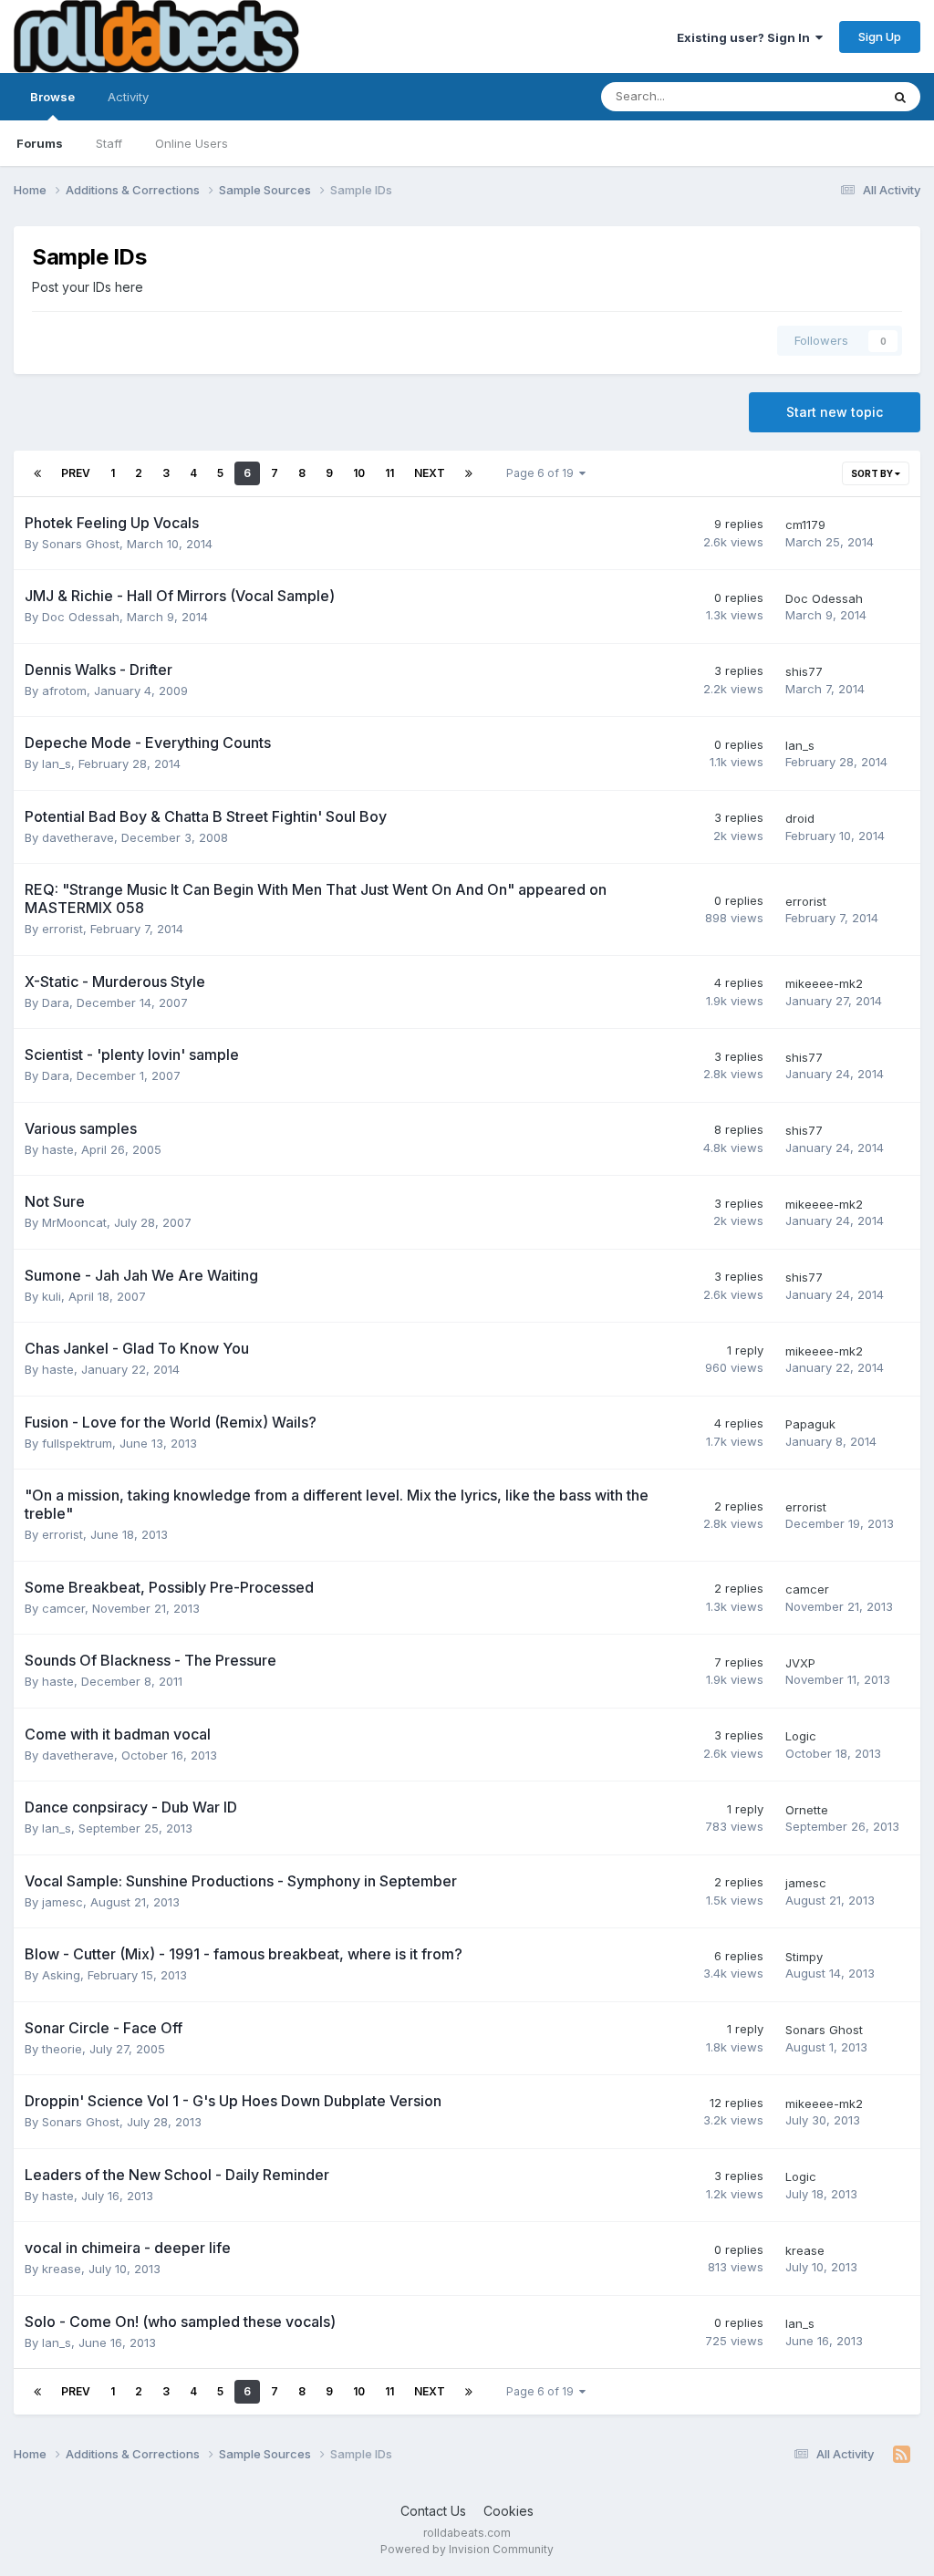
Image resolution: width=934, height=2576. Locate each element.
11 (389, 473)
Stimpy (804, 1957)
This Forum (825, 96)
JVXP (800, 1663)
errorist (62, 929)
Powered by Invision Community (467, 2549)
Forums (40, 143)
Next (430, 473)
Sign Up (880, 36)
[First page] (37, 473)
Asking (61, 1975)
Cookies (509, 2511)
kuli (52, 1296)
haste (58, 1149)
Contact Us (433, 2511)
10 (359, 473)
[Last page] (469, 473)
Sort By (873, 473)
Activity (128, 97)
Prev (76, 473)
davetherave (78, 837)
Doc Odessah (81, 617)
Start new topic (835, 412)
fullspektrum (77, 1443)
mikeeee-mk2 (824, 983)
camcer (63, 1608)
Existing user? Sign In (746, 37)
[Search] (900, 97)
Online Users (192, 143)
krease (62, 2269)
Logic (801, 1736)
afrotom (64, 691)
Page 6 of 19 (543, 473)
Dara (56, 1002)
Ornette (807, 1810)
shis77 (804, 671)
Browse (52, 97)
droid (800, 818)
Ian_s (57, 763)
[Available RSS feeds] (902, 2455)
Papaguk (810, 1424)
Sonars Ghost (81, 544)
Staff (109, 143)
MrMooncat (74, 1222)
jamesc (62, 1902)
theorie (62, 2049)
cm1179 (805, 525)
